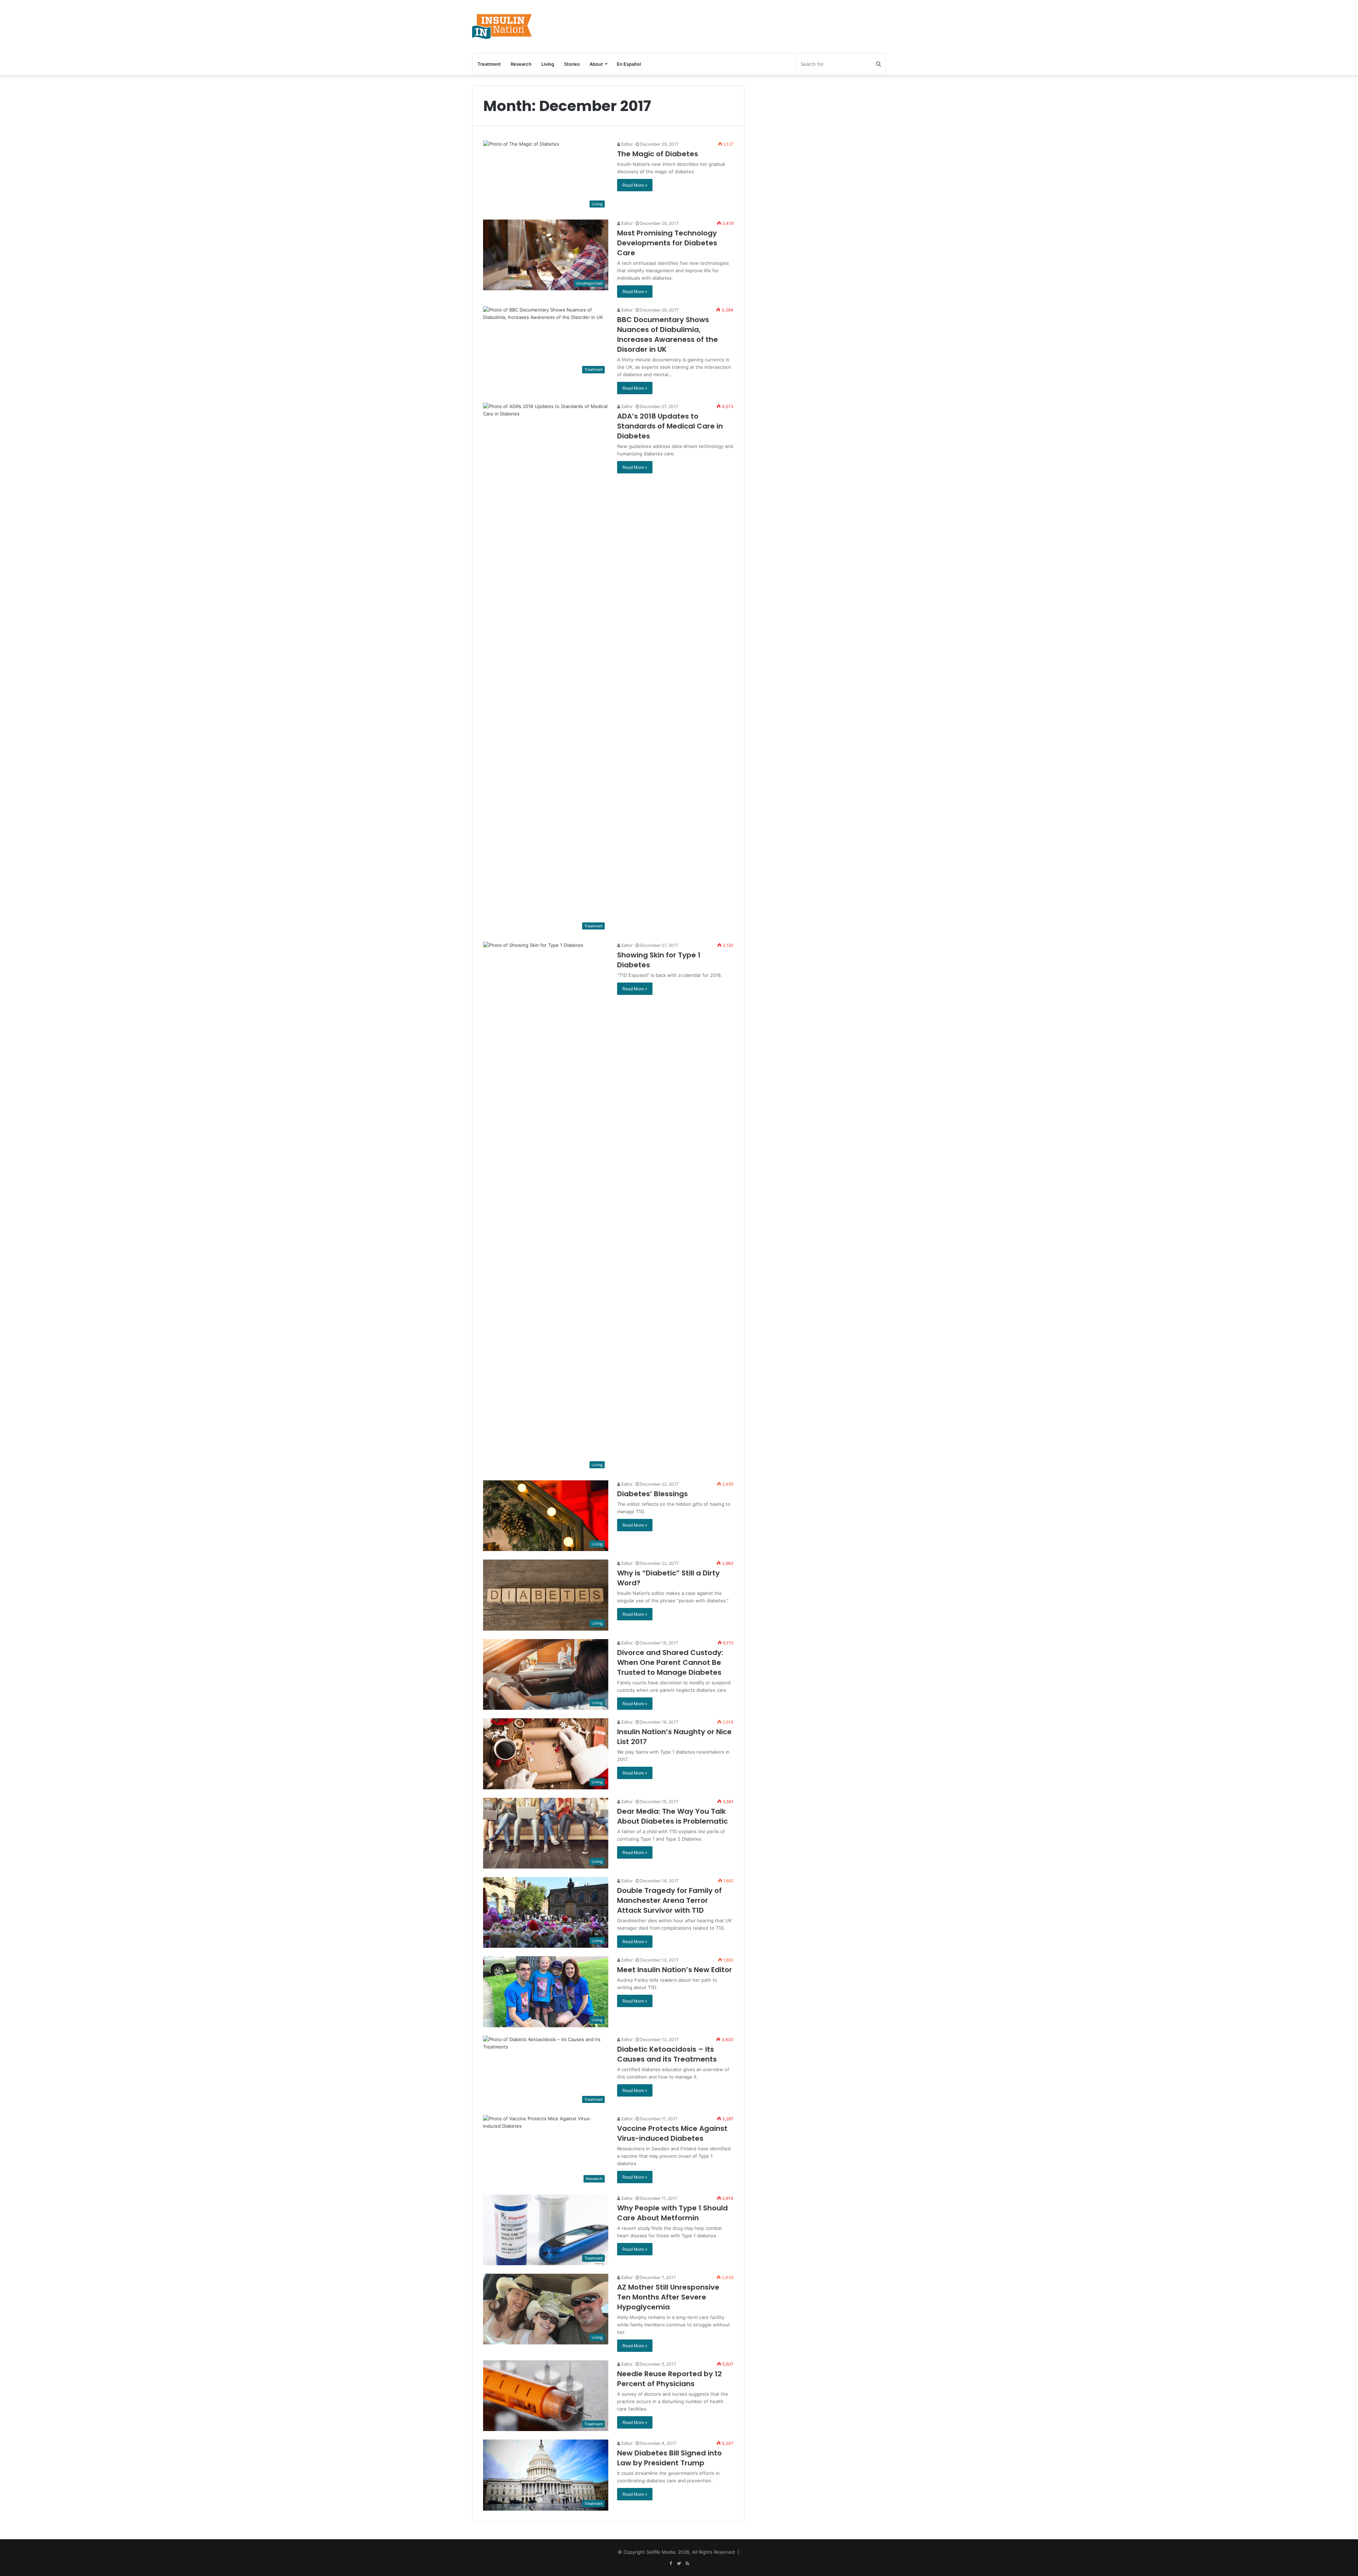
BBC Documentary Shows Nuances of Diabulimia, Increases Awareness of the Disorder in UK (668, 334)
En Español (629, 64)
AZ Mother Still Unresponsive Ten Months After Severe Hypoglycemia (668, 2297)
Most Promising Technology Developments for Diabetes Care (667, 243)
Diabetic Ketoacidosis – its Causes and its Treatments (667, 2054)
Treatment (489, 64)
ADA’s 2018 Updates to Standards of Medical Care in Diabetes (670, 426)
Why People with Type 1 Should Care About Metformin (672, 2213)
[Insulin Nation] (502, 27)
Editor (626, 144)
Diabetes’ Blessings (652, 1494)
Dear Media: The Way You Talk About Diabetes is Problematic (672, 1816)
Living (548, 64)
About (596, 64)
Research (521, 64)
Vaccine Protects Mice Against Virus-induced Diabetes (672, 2133)
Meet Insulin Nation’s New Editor (675, 1970)
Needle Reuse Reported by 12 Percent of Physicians (669, 2379)
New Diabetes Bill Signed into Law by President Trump (669, 2458)
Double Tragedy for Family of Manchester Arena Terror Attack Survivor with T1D (669, 1900)
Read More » (635, 185)
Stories (572, 64)
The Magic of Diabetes (658, 154)
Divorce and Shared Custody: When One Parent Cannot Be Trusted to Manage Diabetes (670, 1662)
